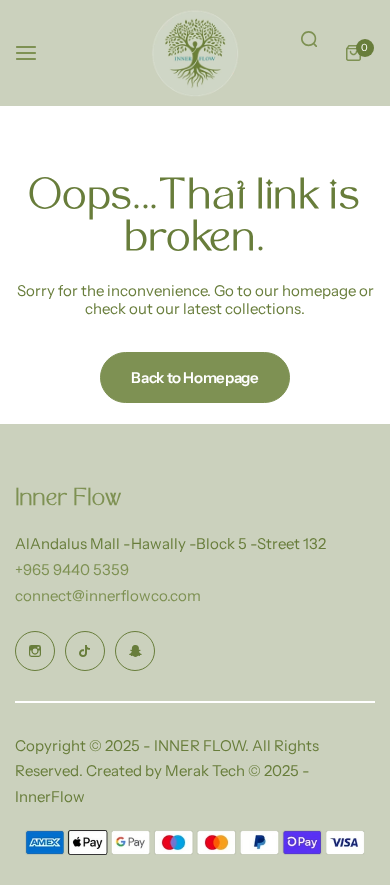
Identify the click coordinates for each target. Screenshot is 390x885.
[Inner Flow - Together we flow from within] (195, 53)
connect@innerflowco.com (108, 595)
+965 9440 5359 (72, 569)
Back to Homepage (194, 377)
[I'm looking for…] (309, 39)
